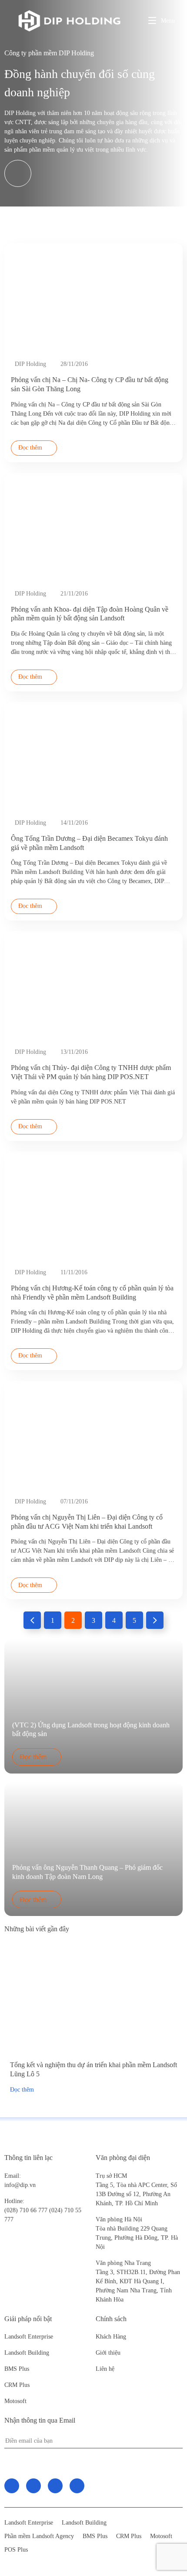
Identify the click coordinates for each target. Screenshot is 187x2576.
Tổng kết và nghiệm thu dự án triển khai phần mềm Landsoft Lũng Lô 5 (93, 2069)
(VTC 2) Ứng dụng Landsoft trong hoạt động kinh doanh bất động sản (91, 1730)
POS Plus (16, 2550)
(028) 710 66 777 (27, 2206)
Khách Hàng (111, 2337)
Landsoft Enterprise (29, 2337)
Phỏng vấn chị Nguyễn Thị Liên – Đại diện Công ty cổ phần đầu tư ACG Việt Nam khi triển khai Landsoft (87, 1522)
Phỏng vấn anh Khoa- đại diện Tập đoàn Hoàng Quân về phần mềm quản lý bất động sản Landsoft (90, 614)
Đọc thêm (30, 448)
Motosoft (15, 2401)
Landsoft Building (27, 2353)
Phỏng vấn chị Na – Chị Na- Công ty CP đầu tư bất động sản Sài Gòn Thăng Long (90, 384)
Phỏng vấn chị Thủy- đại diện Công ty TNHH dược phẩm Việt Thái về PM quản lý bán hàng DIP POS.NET (91, 1072)
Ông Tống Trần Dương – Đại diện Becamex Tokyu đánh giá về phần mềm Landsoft (89, 843)
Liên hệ (105, 2369)
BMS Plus (17, 2369)
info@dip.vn (20, 2185)
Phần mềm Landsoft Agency (39, 2536)
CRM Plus (17, 2385)
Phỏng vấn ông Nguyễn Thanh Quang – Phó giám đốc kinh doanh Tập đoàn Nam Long (87, 1872)
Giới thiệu (108, 2353)
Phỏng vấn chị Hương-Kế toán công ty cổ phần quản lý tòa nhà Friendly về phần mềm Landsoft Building (92, 1293)
